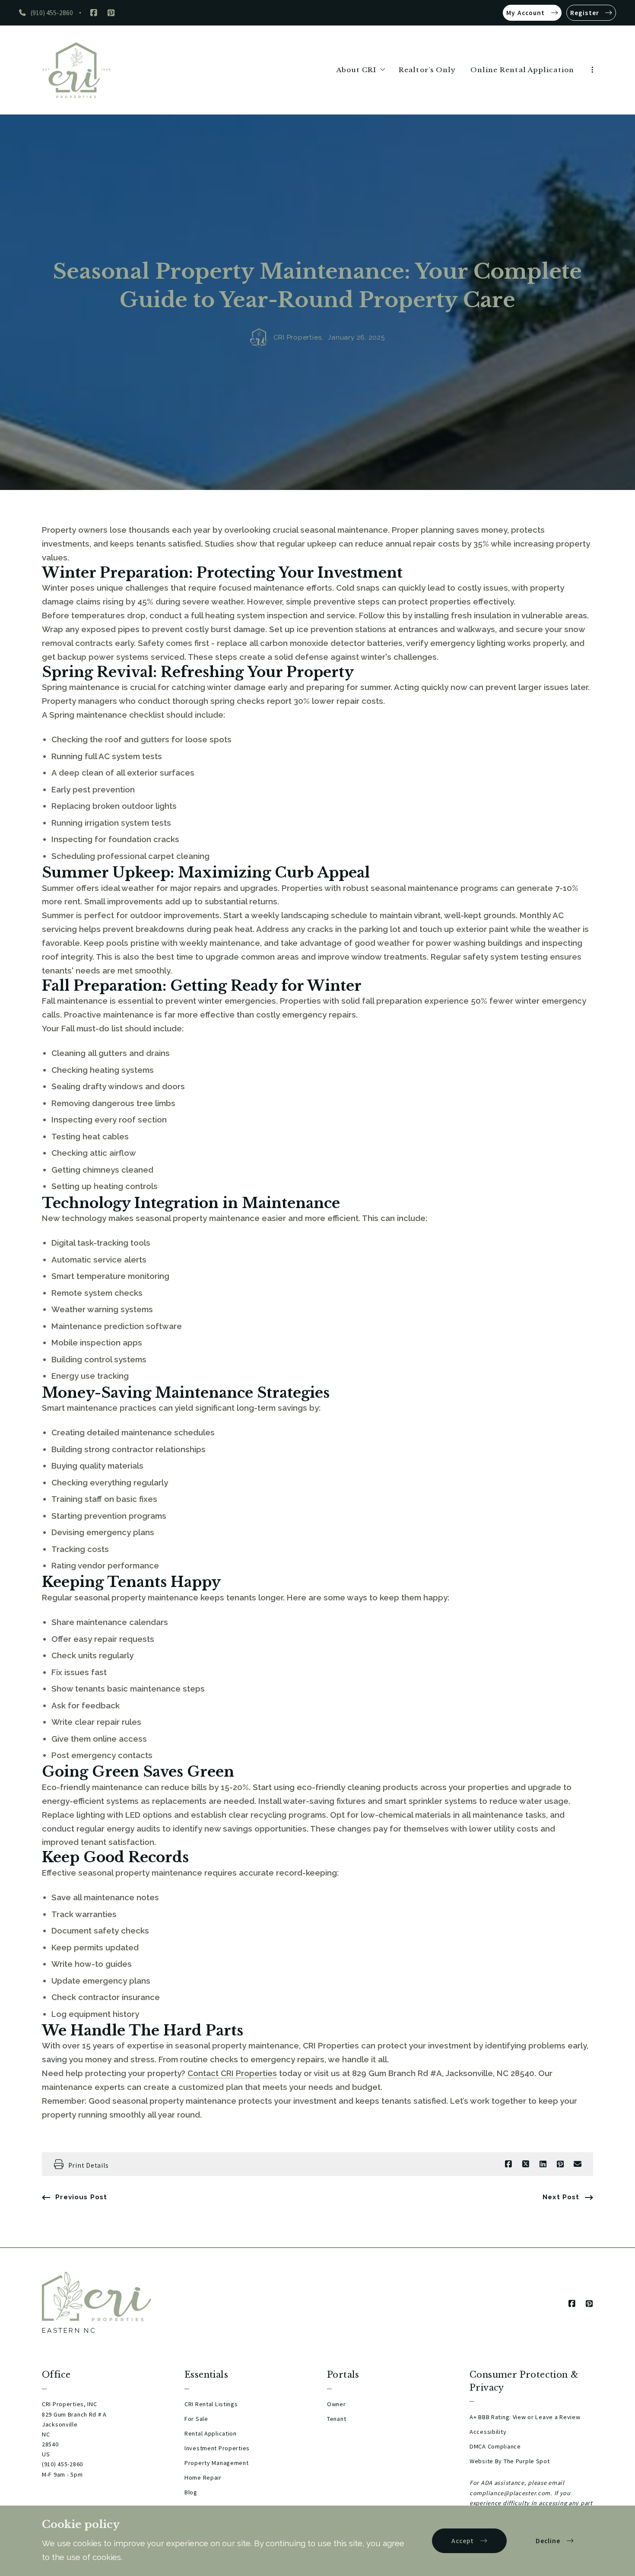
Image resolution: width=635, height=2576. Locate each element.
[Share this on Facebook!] (508, 2164)
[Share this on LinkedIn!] (543, 2164)
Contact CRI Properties (232, 2073)
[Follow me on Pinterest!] (111, 13)
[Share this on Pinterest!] (560, 2164)
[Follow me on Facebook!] (94, 13)
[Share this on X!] (526, 2164)
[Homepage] (76, 70)
